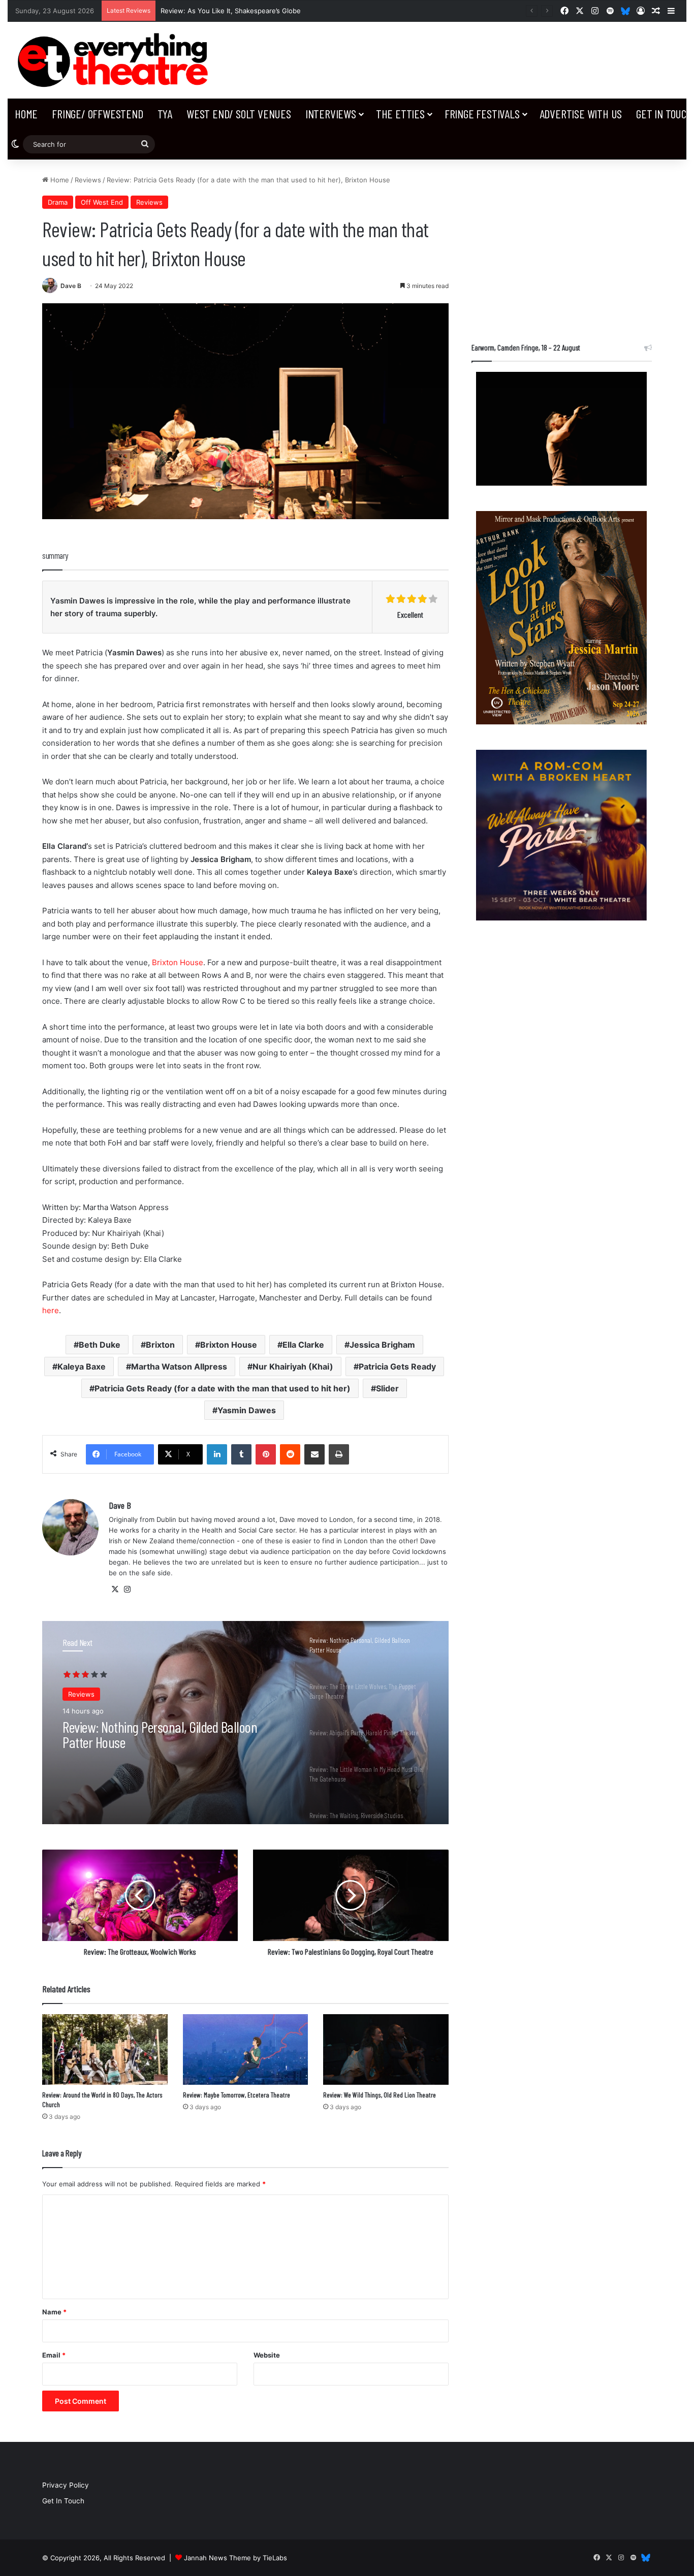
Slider (387, 1388)
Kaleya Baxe (82, 1366)
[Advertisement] (562, 246)
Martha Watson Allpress (179, 1366)
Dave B (71, 286)
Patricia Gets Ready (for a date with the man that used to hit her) (223, 1388)
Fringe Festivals (482, 114)
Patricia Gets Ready (397, 1366)
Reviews (88, 180)
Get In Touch (63, 2501)
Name (54, 2312)
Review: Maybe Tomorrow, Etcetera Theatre (236, 2095)
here (51, 1310)
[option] (245, 1723)
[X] (115, 1589)
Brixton (160, 1345)
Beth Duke (100, 1345)
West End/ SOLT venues (239, 114)
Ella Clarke (303, 1345)
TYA (165, 114)
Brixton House (178, 962)
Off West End (102, 202)
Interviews (331, 114)
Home (26, 114)
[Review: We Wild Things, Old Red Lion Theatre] (386, 2049)
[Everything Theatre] (116, 60)
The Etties (400, 114)
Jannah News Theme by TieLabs (235, 2558)
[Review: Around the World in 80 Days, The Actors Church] (105, 2049)
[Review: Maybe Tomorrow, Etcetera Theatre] (246, 2049)
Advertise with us (581, 114)
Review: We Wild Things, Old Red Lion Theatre (380, 2095)
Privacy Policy (66, 2485)
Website (267, 2355)
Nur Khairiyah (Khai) (293, 1366)
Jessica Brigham (382, 1345)
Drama (58, 202)
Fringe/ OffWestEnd (97, 114)
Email (54, 2355)
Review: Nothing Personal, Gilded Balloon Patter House (248, 11)
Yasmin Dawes (247, 1410)
